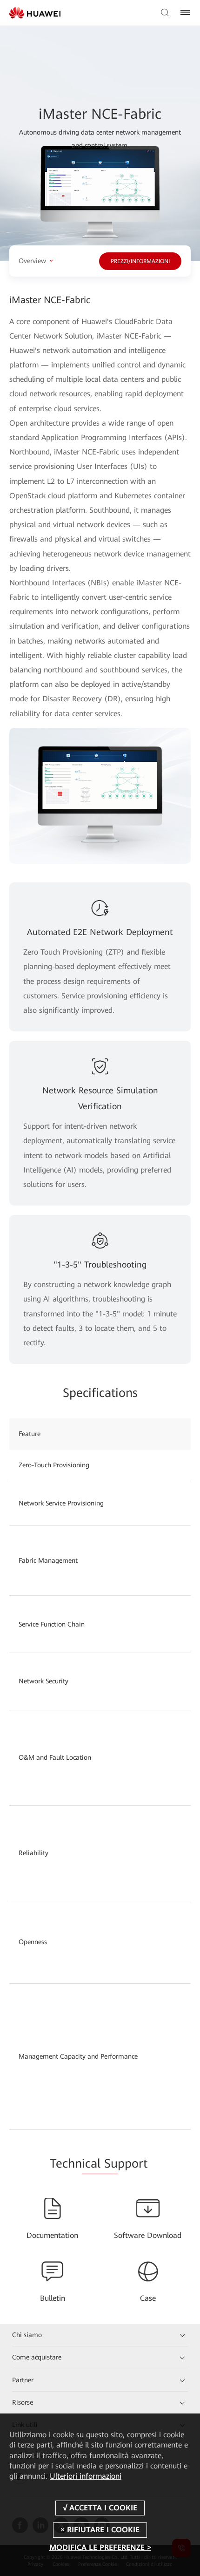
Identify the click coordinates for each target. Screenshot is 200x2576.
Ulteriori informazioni (86, 2476)
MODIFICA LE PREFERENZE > (100, 2547)
